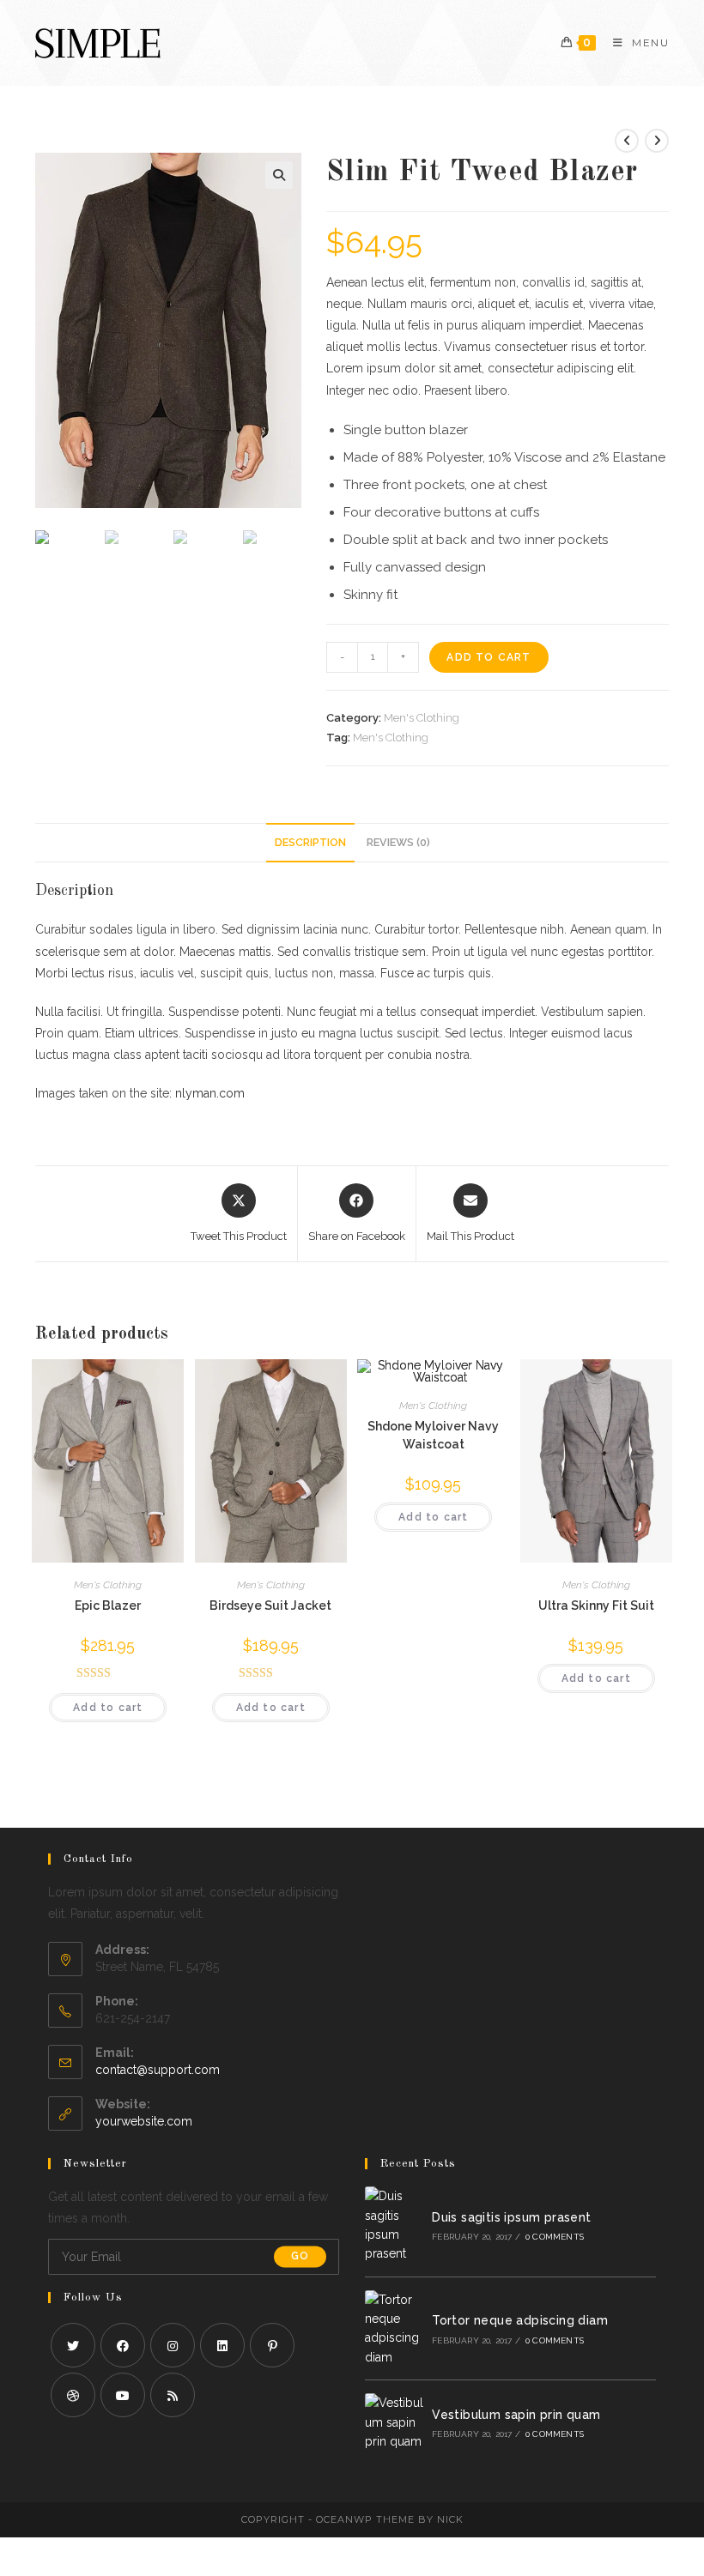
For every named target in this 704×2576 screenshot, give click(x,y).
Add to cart (489, 657)
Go (300, 2257)
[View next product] (657, 141)
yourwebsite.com (144, 2121)
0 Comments (555, 2237)
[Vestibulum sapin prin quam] (394, 2422)
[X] (73, 2345)
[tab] (310, 843)
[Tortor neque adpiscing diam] (394, 2329)
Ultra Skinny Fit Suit (596, 1605)
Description (310, 842)
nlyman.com (210, 1093)
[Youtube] (123, 2395)
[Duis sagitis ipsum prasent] (394, 2225)
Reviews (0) (398, 842)
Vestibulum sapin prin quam (516, 2415)
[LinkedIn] (222, 2345)
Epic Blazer (108, 1605)
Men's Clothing (422, 718)
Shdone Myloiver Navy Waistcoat (433, 1435)
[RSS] (173, 2395)
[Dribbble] (73, 2395)
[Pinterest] (272, 2345)
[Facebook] (123, 2345)
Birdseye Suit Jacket (270, 1605)
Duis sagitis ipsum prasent (511, 2217)
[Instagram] (173, 2345)
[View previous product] (627, 141)
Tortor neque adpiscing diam (520, 2320)
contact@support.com (158, 2070)
